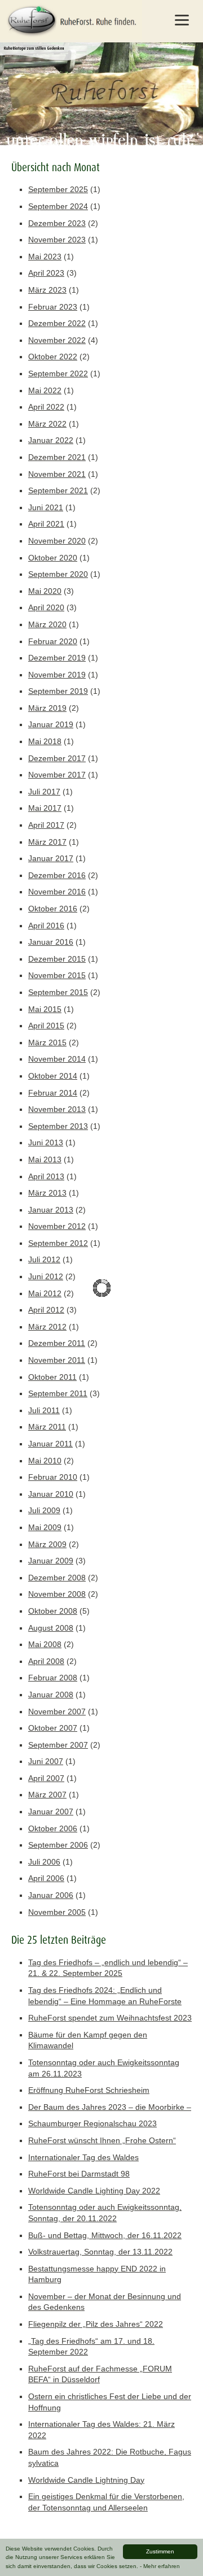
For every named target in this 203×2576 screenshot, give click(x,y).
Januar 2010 (51, 1494)
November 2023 (57, 240)
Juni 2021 (46, 507)
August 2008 (51, 1628)
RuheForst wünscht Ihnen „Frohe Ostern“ (102, 2140)
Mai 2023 (45, 257)
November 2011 (57, 1360)
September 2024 (58, 206)
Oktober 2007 (53, 1728)
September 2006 (58, 1845)
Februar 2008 (53, 1678)
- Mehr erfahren (160, 2566)
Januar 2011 (50, 1444)
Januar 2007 (51, 1812)
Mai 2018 (45, 741)
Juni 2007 (46, 1761)
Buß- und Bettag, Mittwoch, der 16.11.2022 (105, 2235)
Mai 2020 (45, 591)
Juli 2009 (44, 1510)
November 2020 (57, 541)
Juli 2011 (44, 1410)
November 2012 (57, 1226)
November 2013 (57, 1109)
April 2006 (46, 1878)
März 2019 (47, 708)
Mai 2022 (45, 390)
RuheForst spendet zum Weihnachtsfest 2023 (110, 2018)
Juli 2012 (44, 1259)
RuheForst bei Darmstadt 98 (79, 2174)
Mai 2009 (45, 1527)
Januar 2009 (51, 1561)
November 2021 (57, 474)
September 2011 (58, 1393)
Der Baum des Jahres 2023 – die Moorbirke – (110, 2107)
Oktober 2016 (53, 909)
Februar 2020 (53, 641)
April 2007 (46, 1778)
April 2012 (46, 1310)
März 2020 (47, 624)
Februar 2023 (53, 307)
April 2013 (46, 1176)
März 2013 (47, 1193)
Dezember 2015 (57, 959)
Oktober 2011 (52, 1377)
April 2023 (46, 273)
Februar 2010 (53, 1477)
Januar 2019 (51, 724)
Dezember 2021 (57, 457)
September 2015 (58, 992)
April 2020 (46, 607)
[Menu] (182, 20)
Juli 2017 (44, 792)
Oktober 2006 (53, 1828)
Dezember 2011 (57, 1343)
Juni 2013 (46, 1143)
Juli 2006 (44, 1862)
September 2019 (58, 691)
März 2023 (47, 290)
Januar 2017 (51, 858)
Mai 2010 (45, 1461)
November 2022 (57, 340)
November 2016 (57, 892)
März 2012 (47, 1327)
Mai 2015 (45, 1009)
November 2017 (57, 775)
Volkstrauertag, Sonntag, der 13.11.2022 (100, 2252)
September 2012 (58, 1243)
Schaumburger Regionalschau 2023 (92, 2123)
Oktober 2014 (53, 1076)
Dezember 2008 (57, 1578)
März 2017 (47, 842)
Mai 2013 (45, 1159)
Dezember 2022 (57, 323)
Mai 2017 (45, 808)
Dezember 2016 (57, 875)
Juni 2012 (46, 1276)
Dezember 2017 (57, 758)
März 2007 (47, 1795)
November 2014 (57, 1059)
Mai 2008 (45, 1644)
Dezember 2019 (57, 658)
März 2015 (47, 1042)
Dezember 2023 (57, 223)
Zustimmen (160, 2551)
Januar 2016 (51, 942)
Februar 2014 (53, 1093)
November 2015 (57, 975)
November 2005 (57, 1912)
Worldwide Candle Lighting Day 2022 (94, 2191)
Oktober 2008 (53, 1611)
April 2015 (46, 1026)
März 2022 (47, 424)
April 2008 (46, 1661)
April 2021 (46, 524)
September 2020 (58, 574)
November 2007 (57, 1711)
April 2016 (46, 926)
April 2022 (46, 407)
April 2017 (46, 825)
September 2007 (58, 1745)
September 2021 (58, 490)
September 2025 (58, 189)
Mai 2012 (45, 1293)
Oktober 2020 (53, 558)
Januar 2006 (51, 1895)
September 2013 (58, 1126)
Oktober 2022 (53, 357)
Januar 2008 (51, 1695)
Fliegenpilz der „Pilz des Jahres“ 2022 (96, 2324)
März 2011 (47, 1427)
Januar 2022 (51, 440)
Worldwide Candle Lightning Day (86, 2480)
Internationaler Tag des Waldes (83, 2157)
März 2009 (47, 1544)
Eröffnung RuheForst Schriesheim (89, 2090)
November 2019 (57, 675)
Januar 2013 (51, 1210)
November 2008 (57, 1594)
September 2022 (58, 373)
